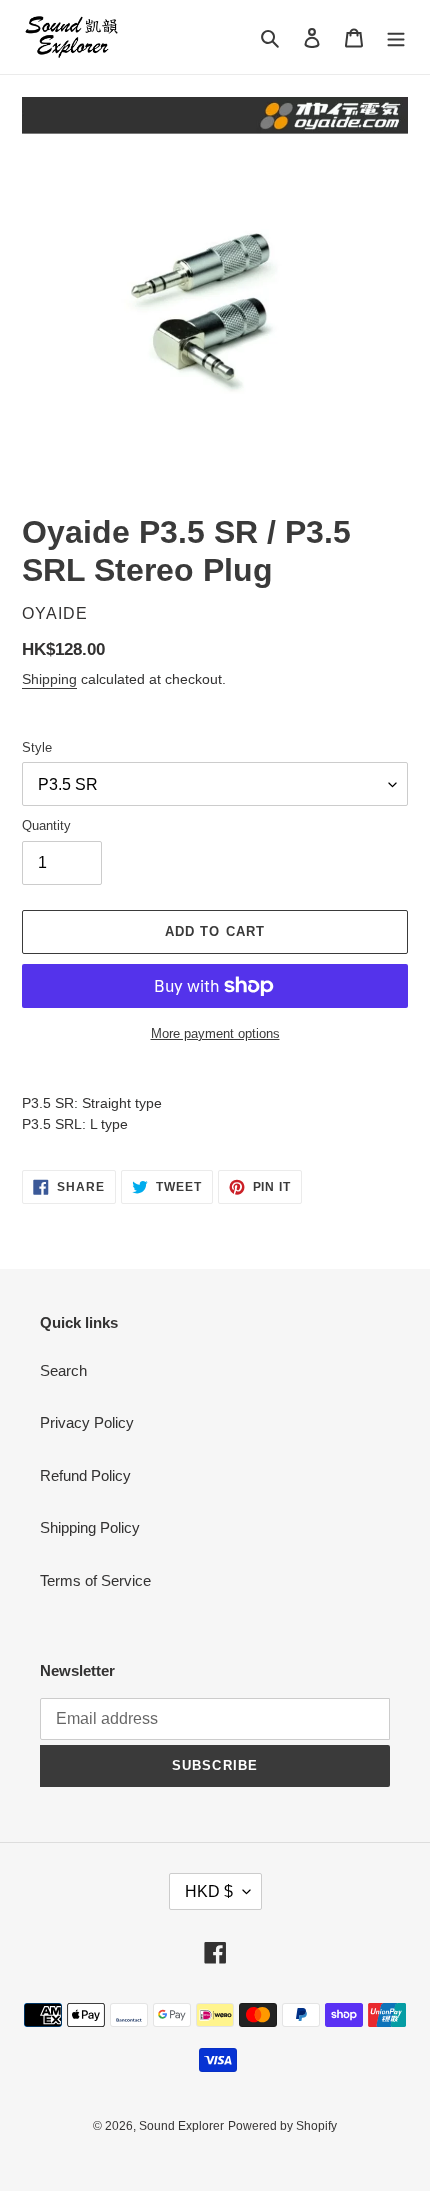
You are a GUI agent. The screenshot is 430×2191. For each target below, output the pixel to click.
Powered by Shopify (282, 2126)
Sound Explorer (181, 2126)
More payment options (215, 1033)
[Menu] (396, 37)
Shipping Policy (90, 1527)
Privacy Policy (87, 1422)
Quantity (46, 825)
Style (37, 747)
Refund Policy (85, 1475)
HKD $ (209, 1891)
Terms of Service (95, 1580)
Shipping (49, 679)
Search (63, 1370)
